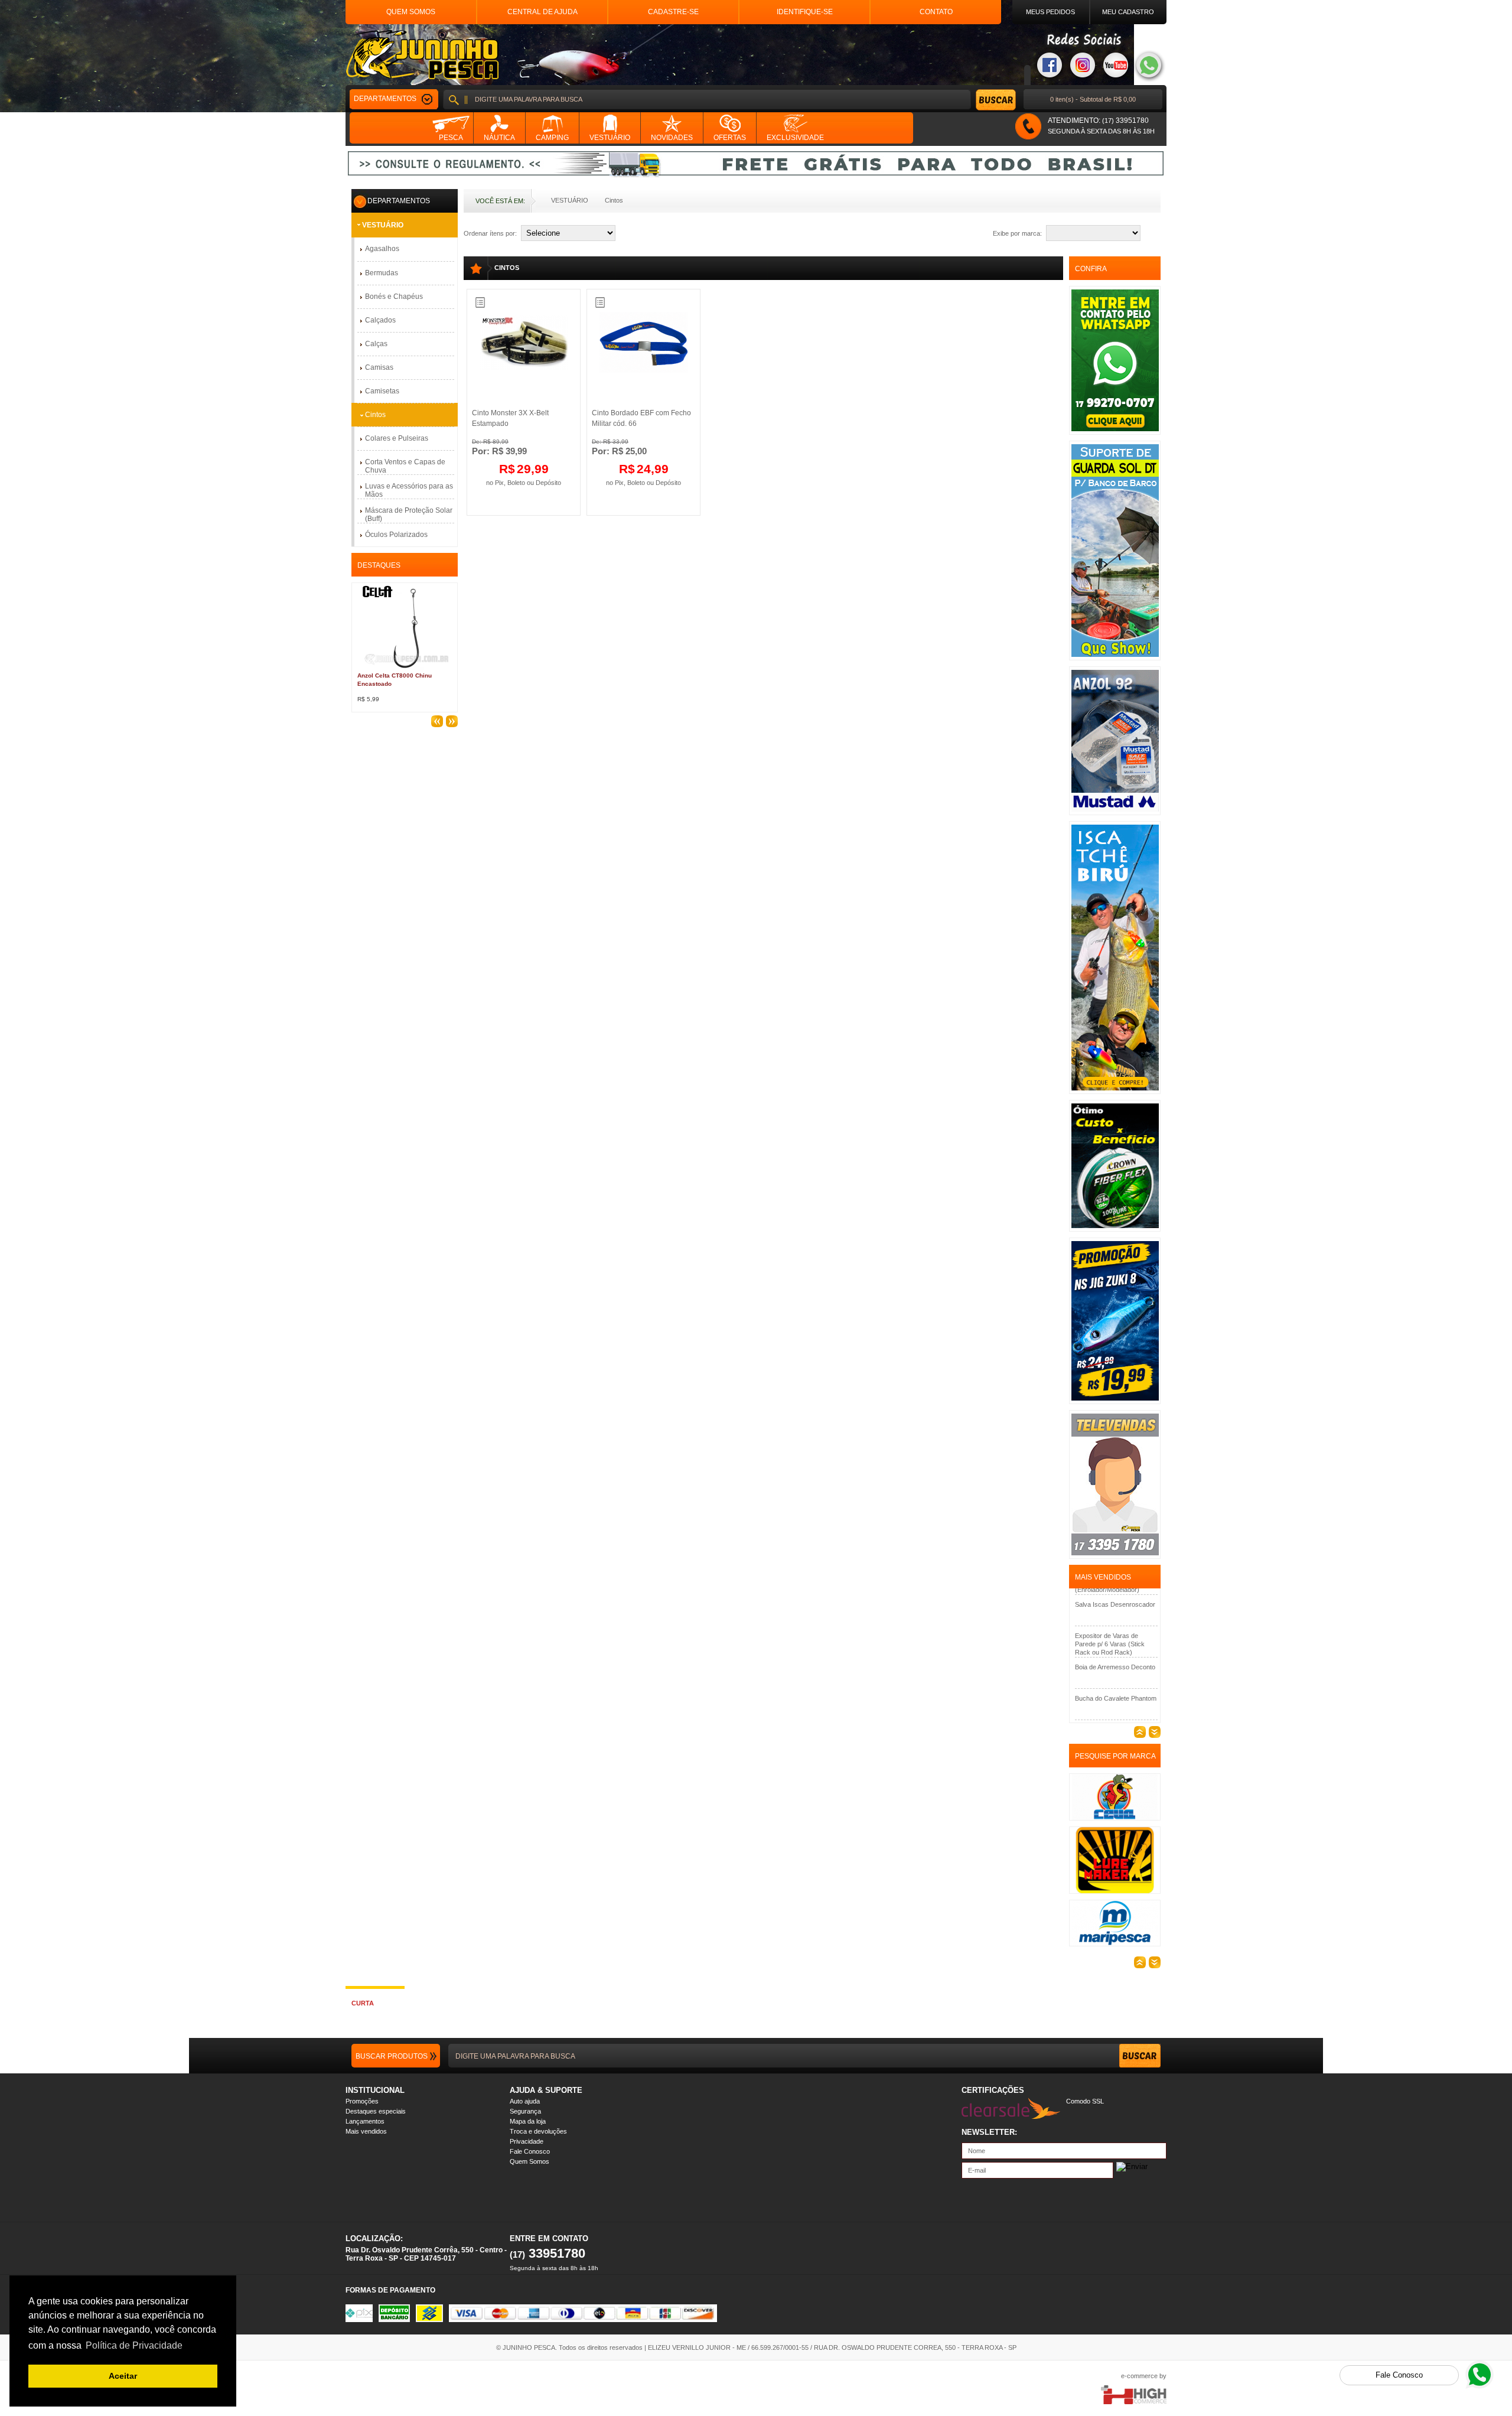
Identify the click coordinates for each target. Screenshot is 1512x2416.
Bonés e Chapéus (394, 297)
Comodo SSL (1085, 2101)
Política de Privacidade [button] (134, 2345)
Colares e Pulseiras (397, 438)
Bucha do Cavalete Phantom (1116, 1666)
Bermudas (382, 273)
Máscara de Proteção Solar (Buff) (409, 515)
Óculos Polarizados (396, 535)
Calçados (380, 320)
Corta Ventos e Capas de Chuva (405, 466)
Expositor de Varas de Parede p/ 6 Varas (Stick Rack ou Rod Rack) (1110, 1612)
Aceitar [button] (123, 2376)
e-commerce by (1144, 2376)
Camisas (379, 367)
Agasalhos (382, 249)
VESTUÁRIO (570, 200)
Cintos (614, 200)
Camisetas (382, 391)
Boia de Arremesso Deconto (1115, 1635)
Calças (376, 344)
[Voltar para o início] (422, 55)
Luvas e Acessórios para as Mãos (409, 490)
